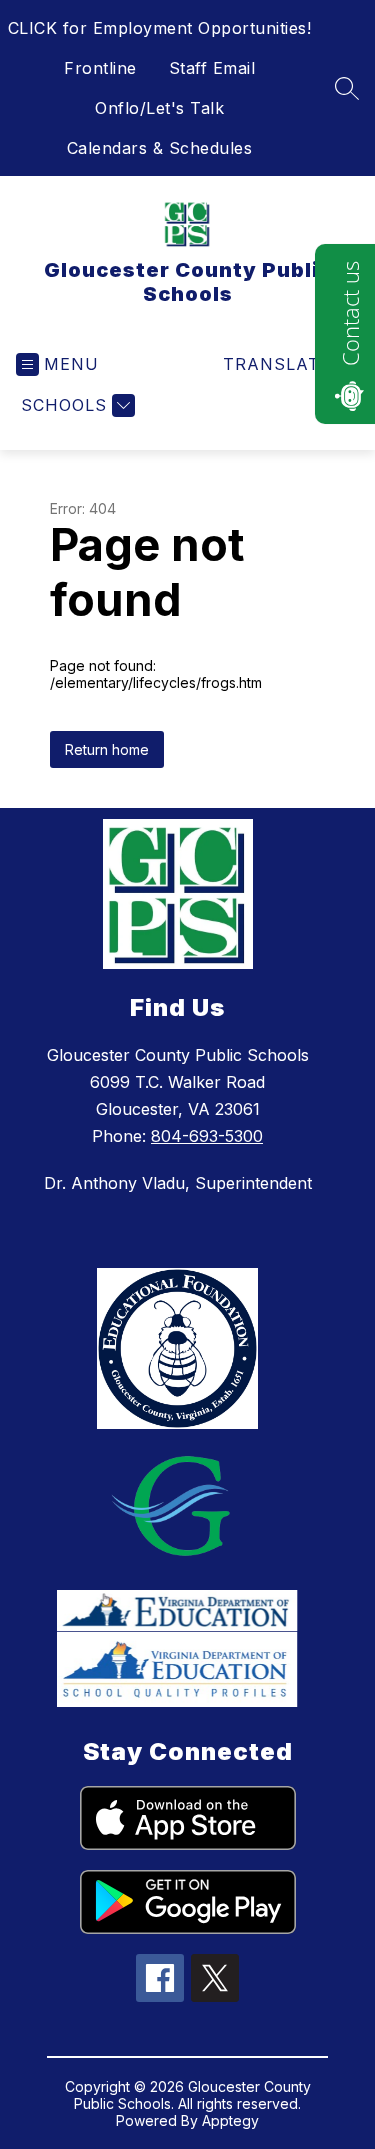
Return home (107, 749)
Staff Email (212, 68)
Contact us (350, 313)
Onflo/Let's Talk (159, 108)
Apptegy (230, 2120)
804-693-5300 (207, 1136)
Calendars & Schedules (160, 148)
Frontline (100, 68)
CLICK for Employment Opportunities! (160, 28)
